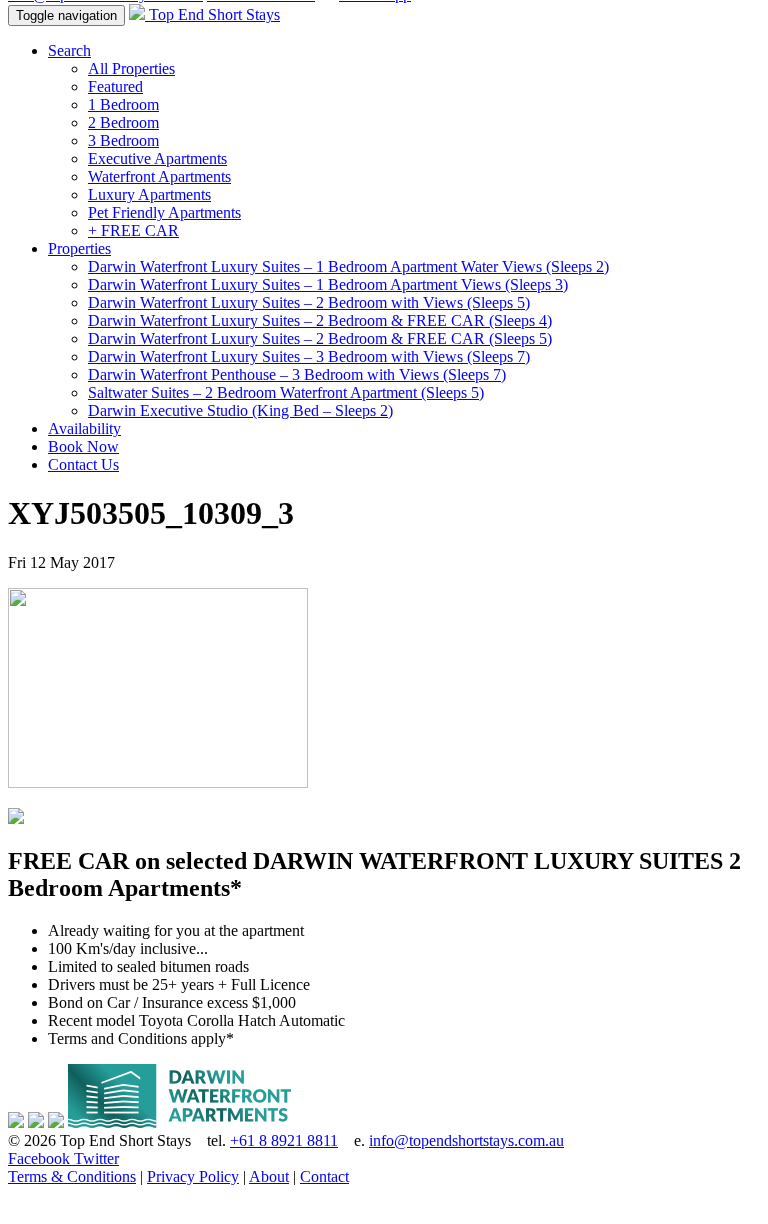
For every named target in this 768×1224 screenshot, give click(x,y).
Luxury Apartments (149, 194)
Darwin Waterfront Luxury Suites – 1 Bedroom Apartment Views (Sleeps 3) (328, 284)
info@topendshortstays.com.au (466, 1140)
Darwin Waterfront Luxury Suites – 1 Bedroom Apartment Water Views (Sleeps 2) (348, 266)
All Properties (131, 68)
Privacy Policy (193, 1176)
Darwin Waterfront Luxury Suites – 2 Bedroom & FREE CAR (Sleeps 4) (320, 320)
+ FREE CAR (133, 230)
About (269, 1176)
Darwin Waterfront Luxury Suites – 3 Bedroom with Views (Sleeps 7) (309, 356)
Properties (79, 248)
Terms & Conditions (72, 1176)
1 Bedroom (123, 104)
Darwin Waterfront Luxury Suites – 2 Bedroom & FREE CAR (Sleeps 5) (320, 338)
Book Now (83, 446)
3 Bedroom (123, 140)
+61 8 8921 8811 (284, 1140)
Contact (324, 1176)
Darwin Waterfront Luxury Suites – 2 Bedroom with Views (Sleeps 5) (309, 302)
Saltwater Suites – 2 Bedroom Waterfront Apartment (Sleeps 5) (286, 392)
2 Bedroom (123, 122)
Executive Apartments (157, 158)
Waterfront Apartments (159, 176)
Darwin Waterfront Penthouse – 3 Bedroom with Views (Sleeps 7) (297, 374)
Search (69, 50)
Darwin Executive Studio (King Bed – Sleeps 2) (240, 410)
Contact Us (83, 464)
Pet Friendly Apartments (164, 212)
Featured (115, 86)
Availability (84, 428)
